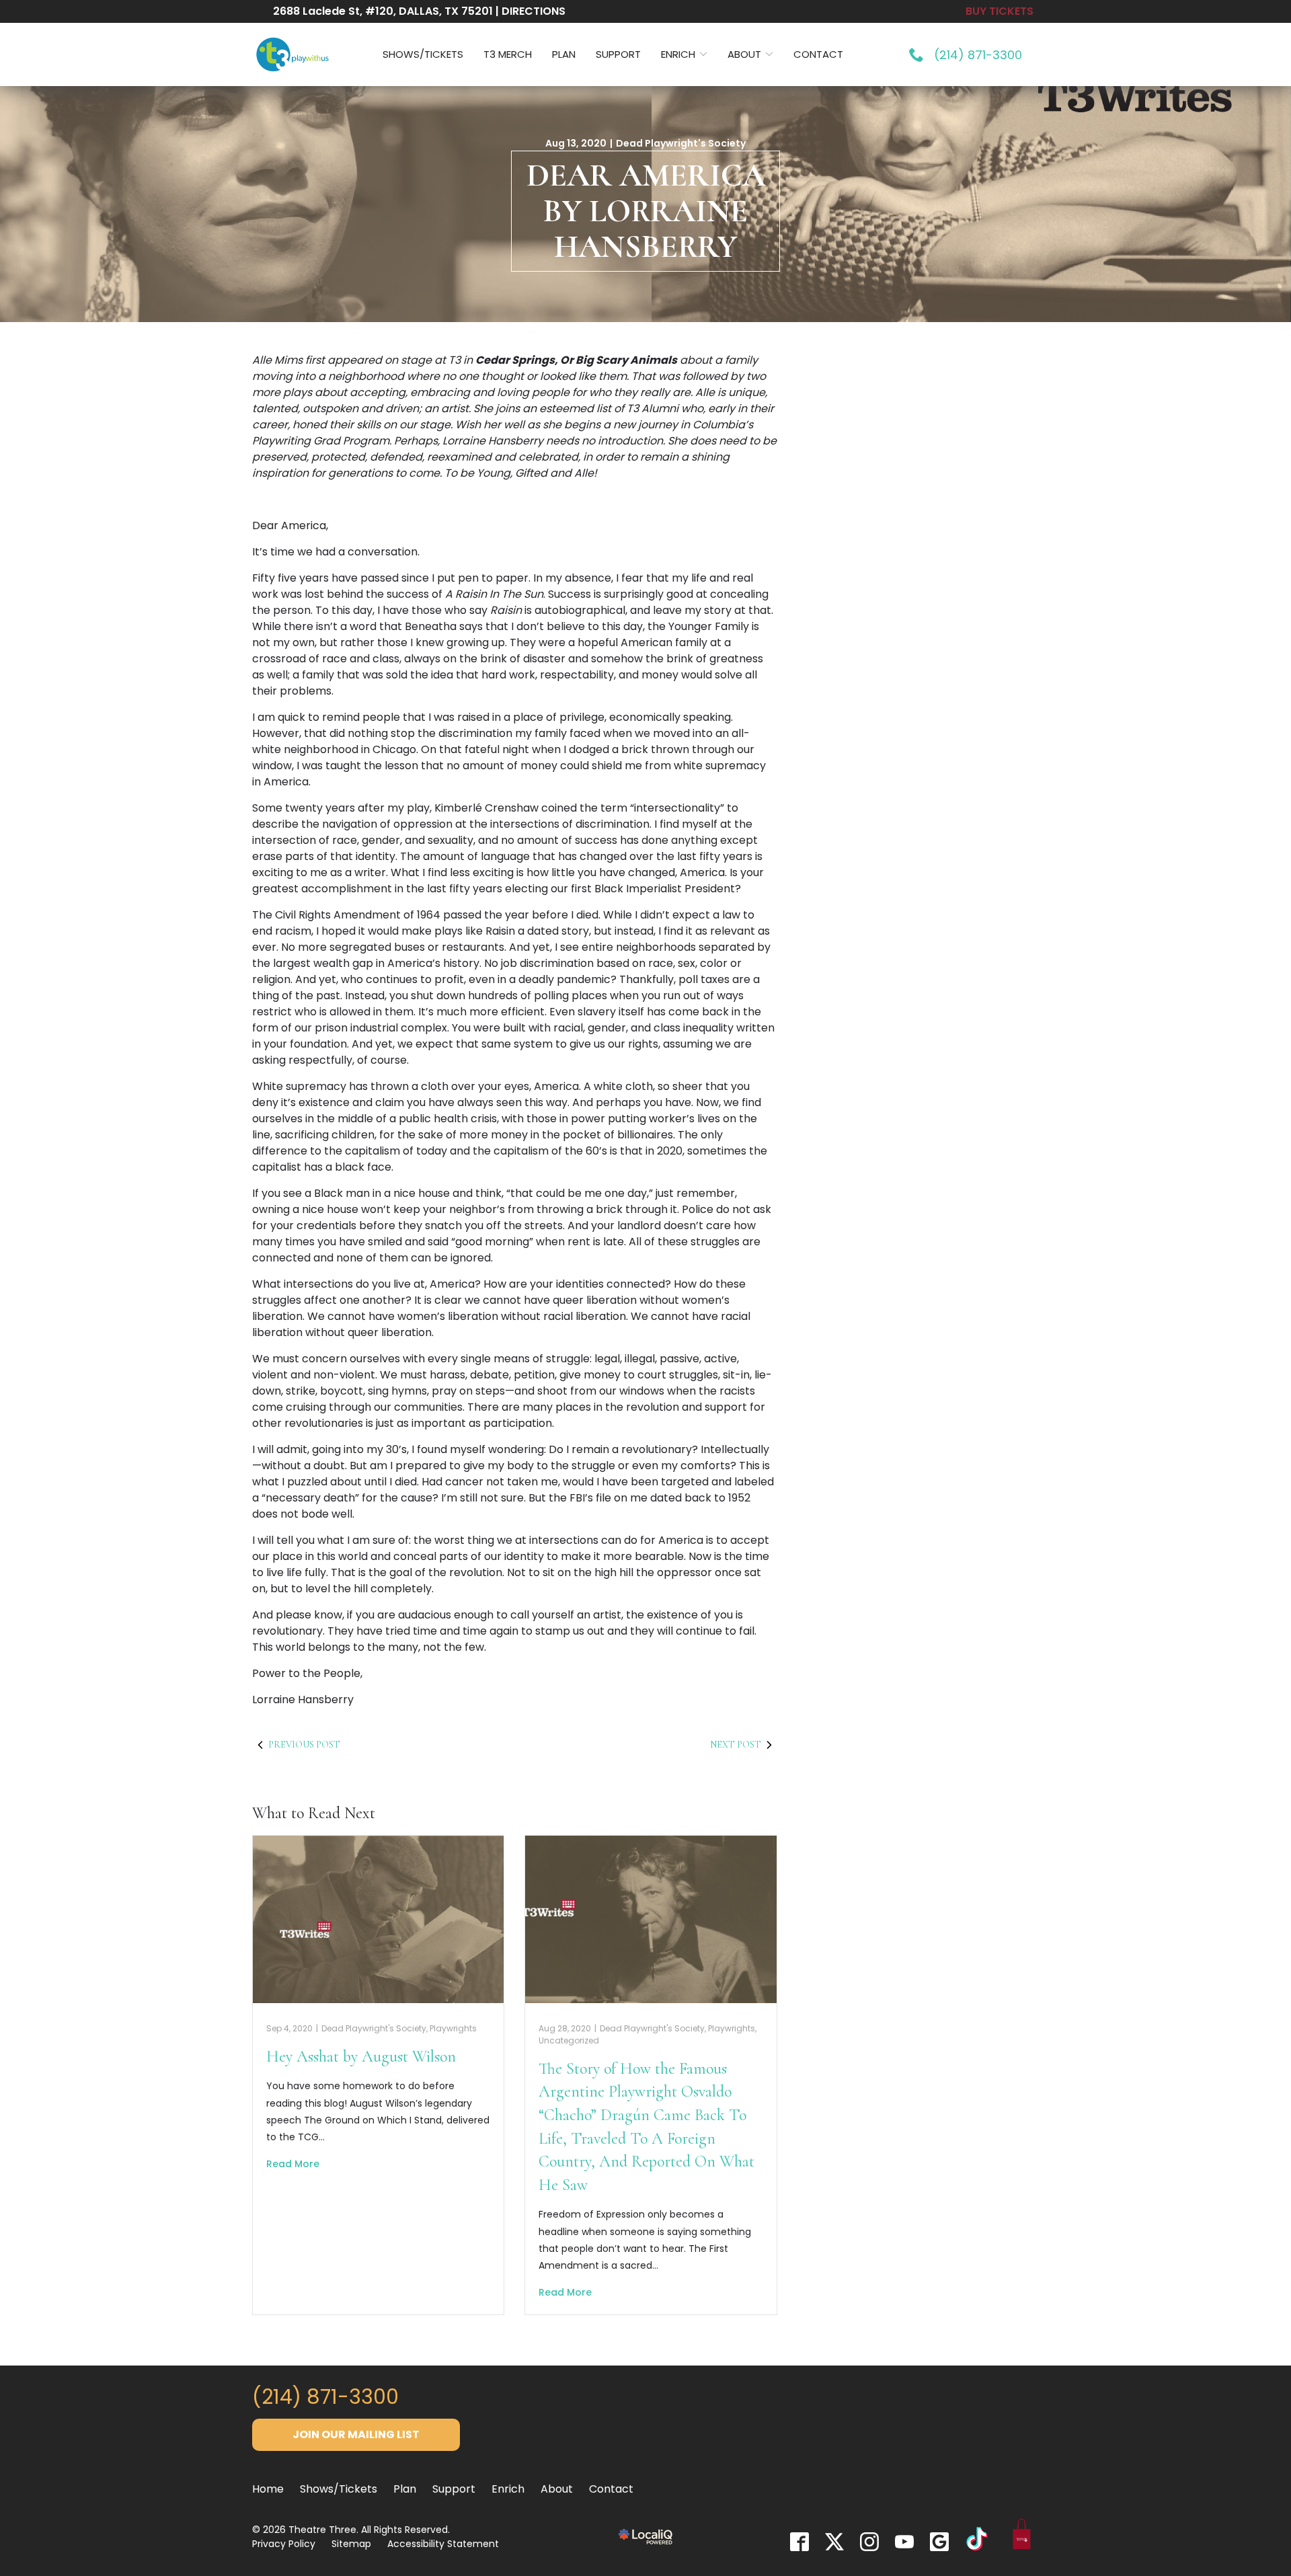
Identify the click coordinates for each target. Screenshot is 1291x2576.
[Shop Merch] (1022, 2537)
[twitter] (834, 2542)
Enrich (678, 54)
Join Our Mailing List (356, 2434)
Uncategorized (569, 2040)
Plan (564, 54)
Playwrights (453, 2028)
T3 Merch (508, 54)
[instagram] (869, 2542)
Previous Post (304, 1745)
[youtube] (904, 2542)
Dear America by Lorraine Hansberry (646, 211)
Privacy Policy (284, 2544)
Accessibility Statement (443, 2544)
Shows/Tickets (423, 54)
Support (618, 54)
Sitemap (351, 2544)
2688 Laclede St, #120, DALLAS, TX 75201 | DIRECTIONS (419, 11)
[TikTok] (977, 2541)
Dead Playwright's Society (681, 143)
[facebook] (799, 2542)
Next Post (736, 1745)
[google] (939, 2542)
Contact (818, 54)
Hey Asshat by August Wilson (361, 2057)
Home (268, 2489)
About (744, 54)
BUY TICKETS (1000, 11)
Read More (293, 2164)
